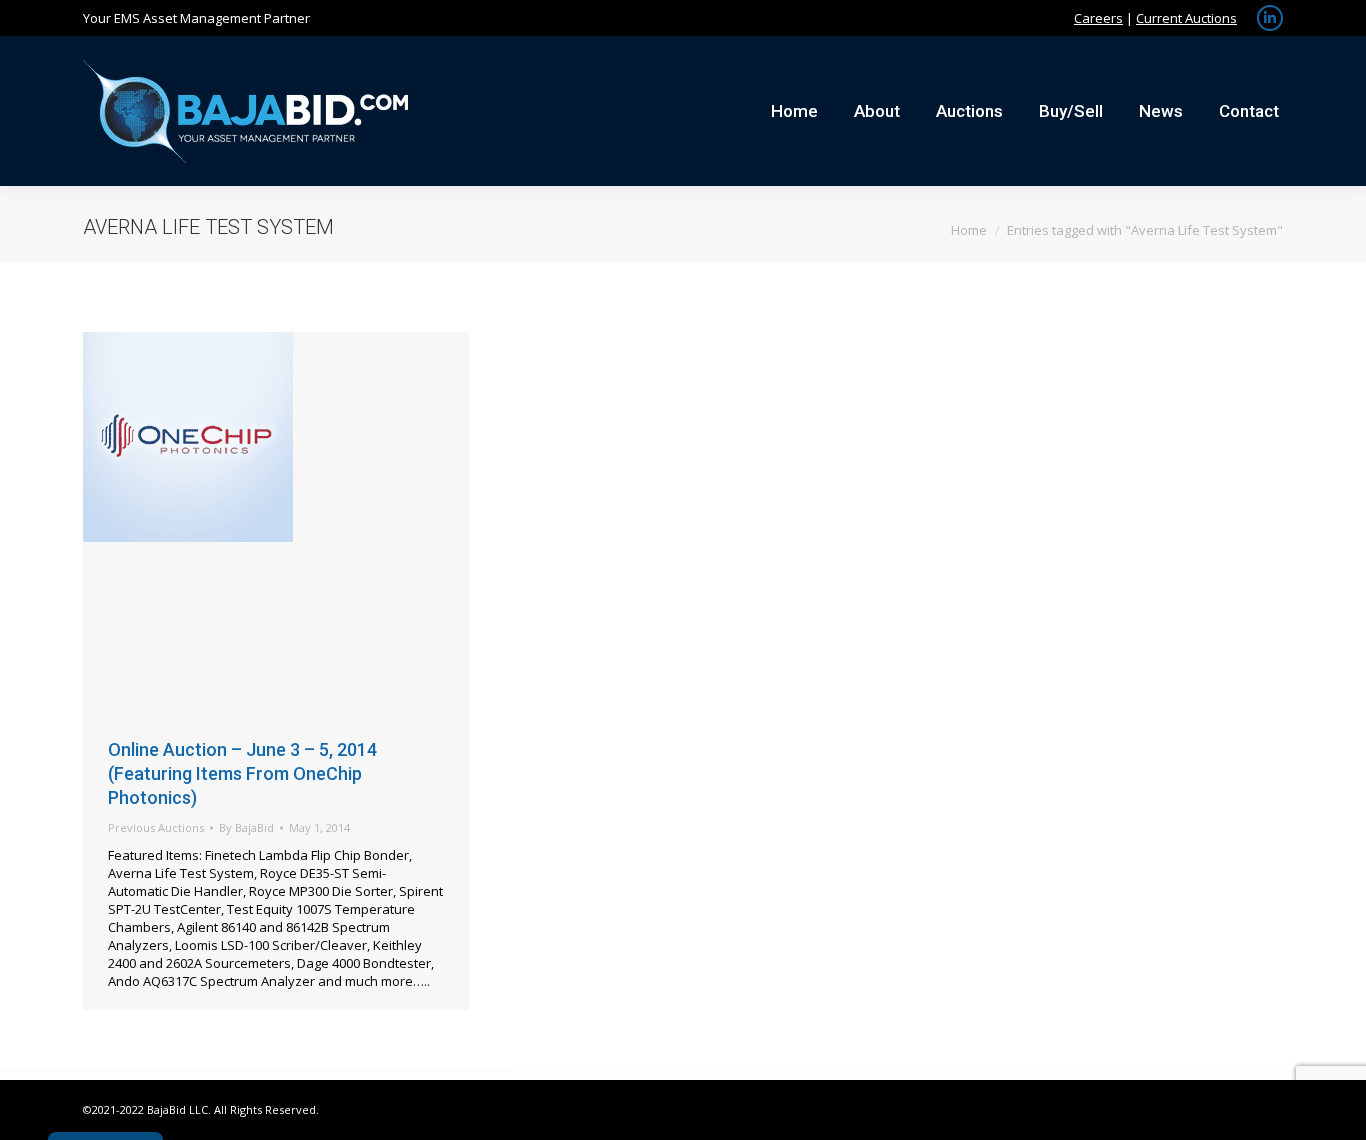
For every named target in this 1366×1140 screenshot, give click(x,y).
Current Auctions (1186, 18)
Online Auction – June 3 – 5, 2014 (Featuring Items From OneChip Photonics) (242, 773)
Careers (1098, 18)
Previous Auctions (156, 827)
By (246, 827)
